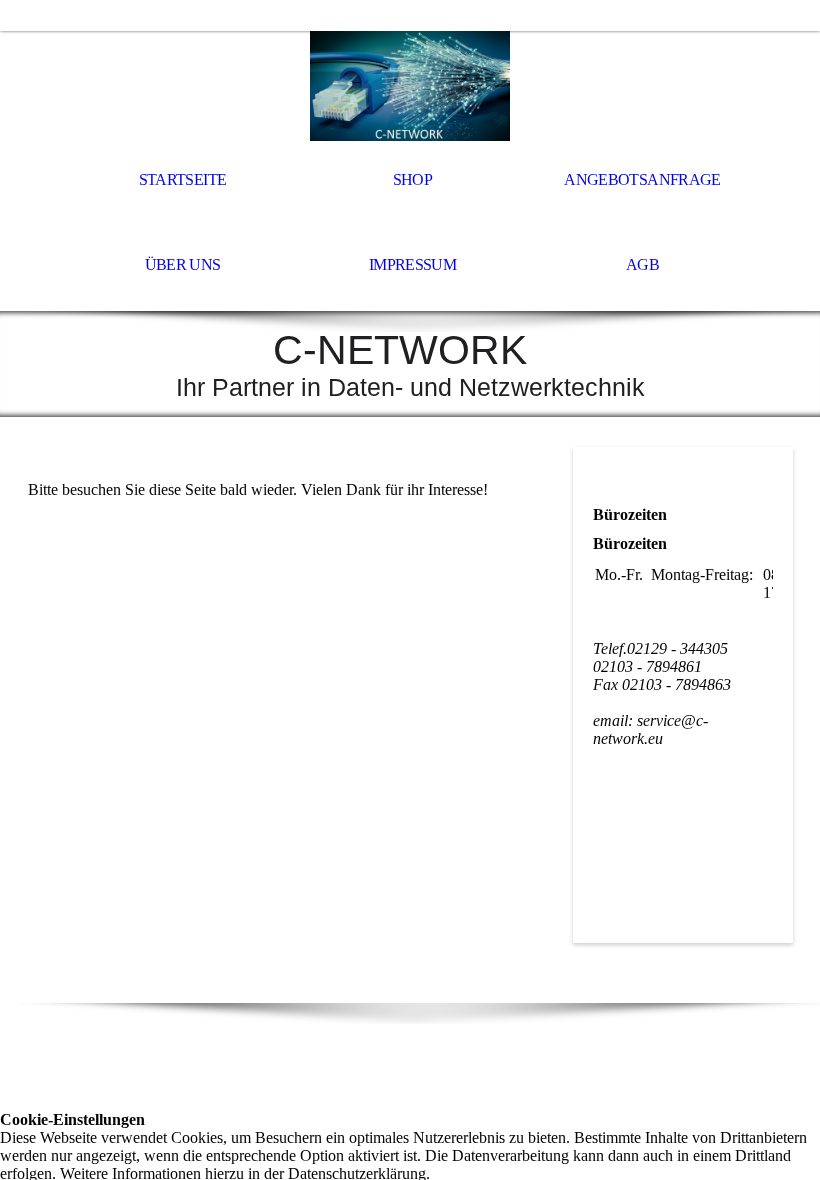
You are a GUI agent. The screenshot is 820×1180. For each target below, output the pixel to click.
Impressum (412, 264)
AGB (642, 264)
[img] (410, 86)
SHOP (412, 179)
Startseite (183, 179)
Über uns (183, 264)
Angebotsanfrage (642, 179)
